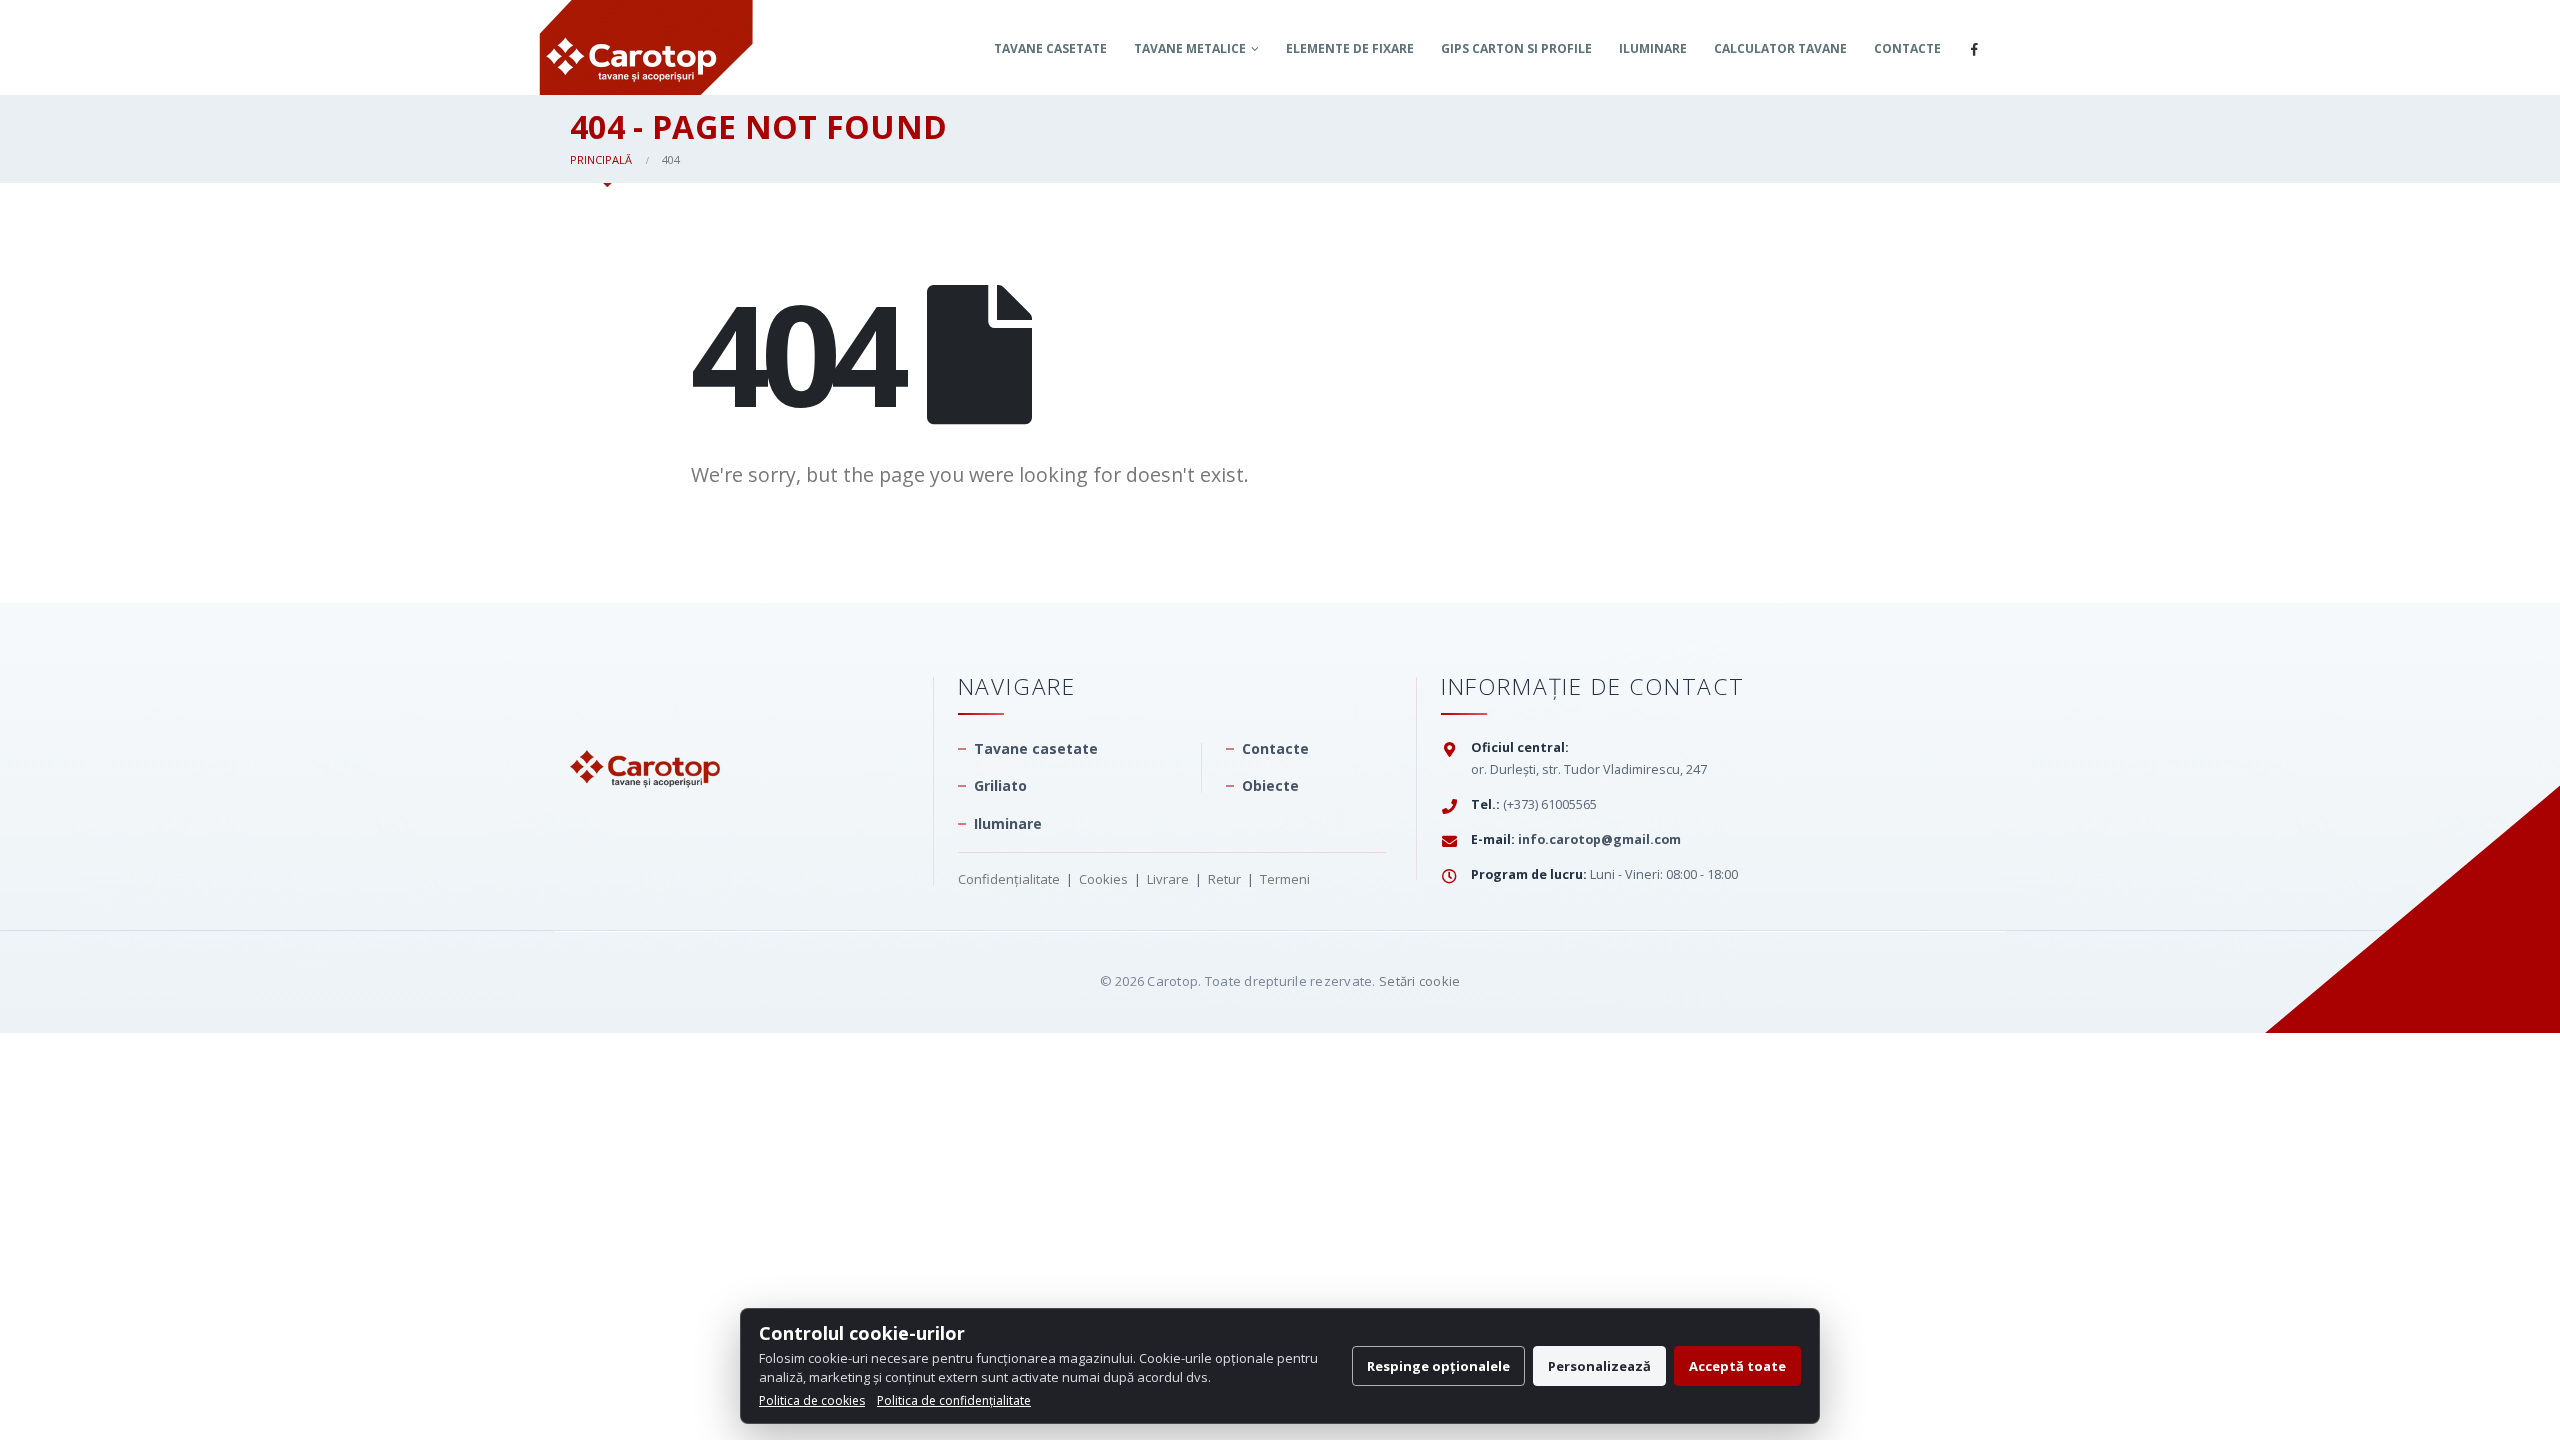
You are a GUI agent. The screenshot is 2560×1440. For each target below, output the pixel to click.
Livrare (1168, 879)
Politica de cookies (812, 1400)
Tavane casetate (1050, 48)
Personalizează (1599, 1366)
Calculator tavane (1780, 48)
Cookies (1103, 879)
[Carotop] (645, 729)
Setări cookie (1419, 981)
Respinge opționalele (1438, 1366)
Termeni (1285, 879)
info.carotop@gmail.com (1599, 839)
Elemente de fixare (1350, 48)
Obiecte (1270, 785)
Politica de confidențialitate (954, 1400)
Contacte (1907, 48)
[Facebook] (1974, 49)
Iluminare (1653, 48)
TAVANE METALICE (1190, 48)
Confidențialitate (1009, 879)
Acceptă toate (1737, 1366)
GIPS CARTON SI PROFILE (1516, 48)
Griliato (1000, 785)
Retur (1224, 879)
